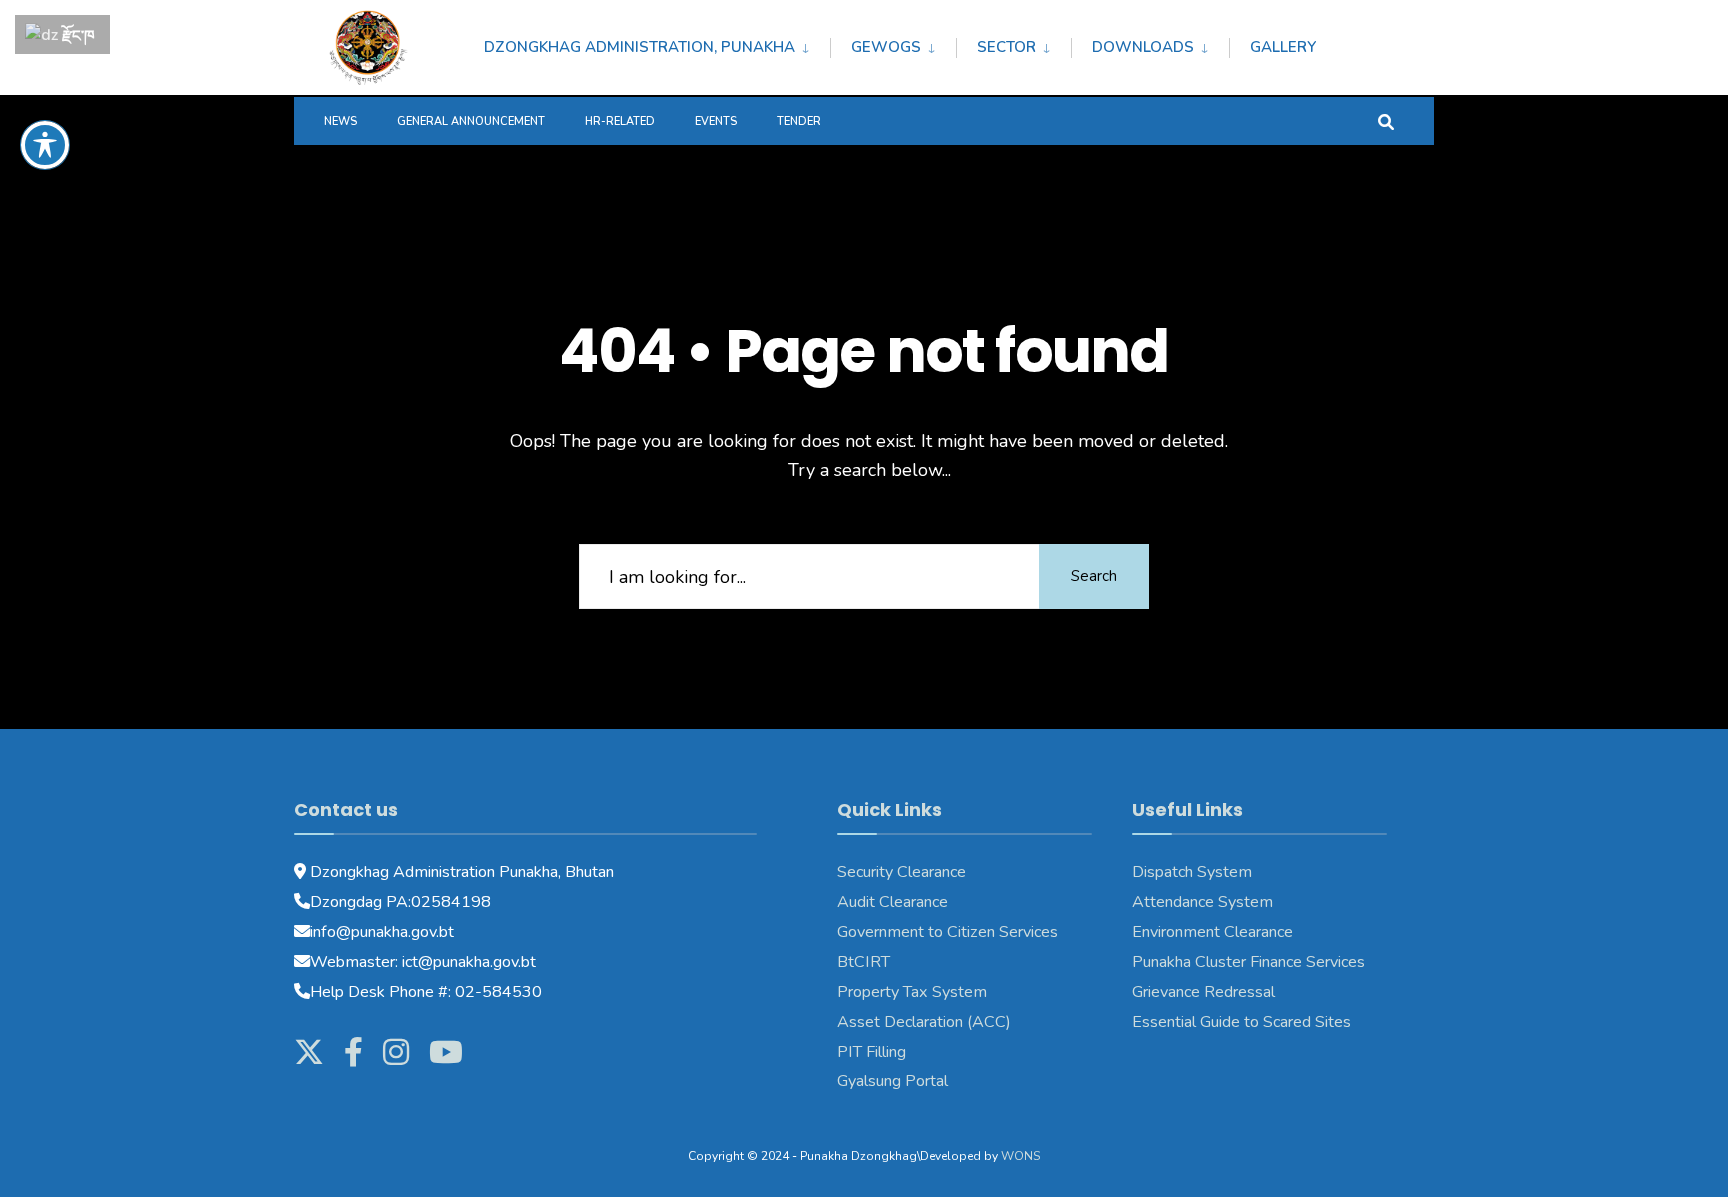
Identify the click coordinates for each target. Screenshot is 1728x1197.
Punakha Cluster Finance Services (1248, 962)
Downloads (1143, 47)
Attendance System (1202, 902)
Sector (1006, 47)
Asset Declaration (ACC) (924, 1022)
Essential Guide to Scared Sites (1241, 1022)
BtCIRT (863, 962)
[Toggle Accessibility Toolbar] (45, 145)
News (340, 121)
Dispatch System (1192, 872)
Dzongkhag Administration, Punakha (639, 47)
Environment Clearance (1212, 932)
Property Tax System (912, 992)
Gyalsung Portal (892, 1081)
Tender (799, 121)
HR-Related (620, 121)
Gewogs (886, 47)
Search (1094, 576)
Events (716, 121)
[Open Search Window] (1386, 120)
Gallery (1283, 47)
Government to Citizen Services (947, 932)
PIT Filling (871, 1052)
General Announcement (471, 121)
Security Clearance (901, 872)
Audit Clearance (892, 902)
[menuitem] (657, 44)
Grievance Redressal (1203, 992)
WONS (1020, 1156)
